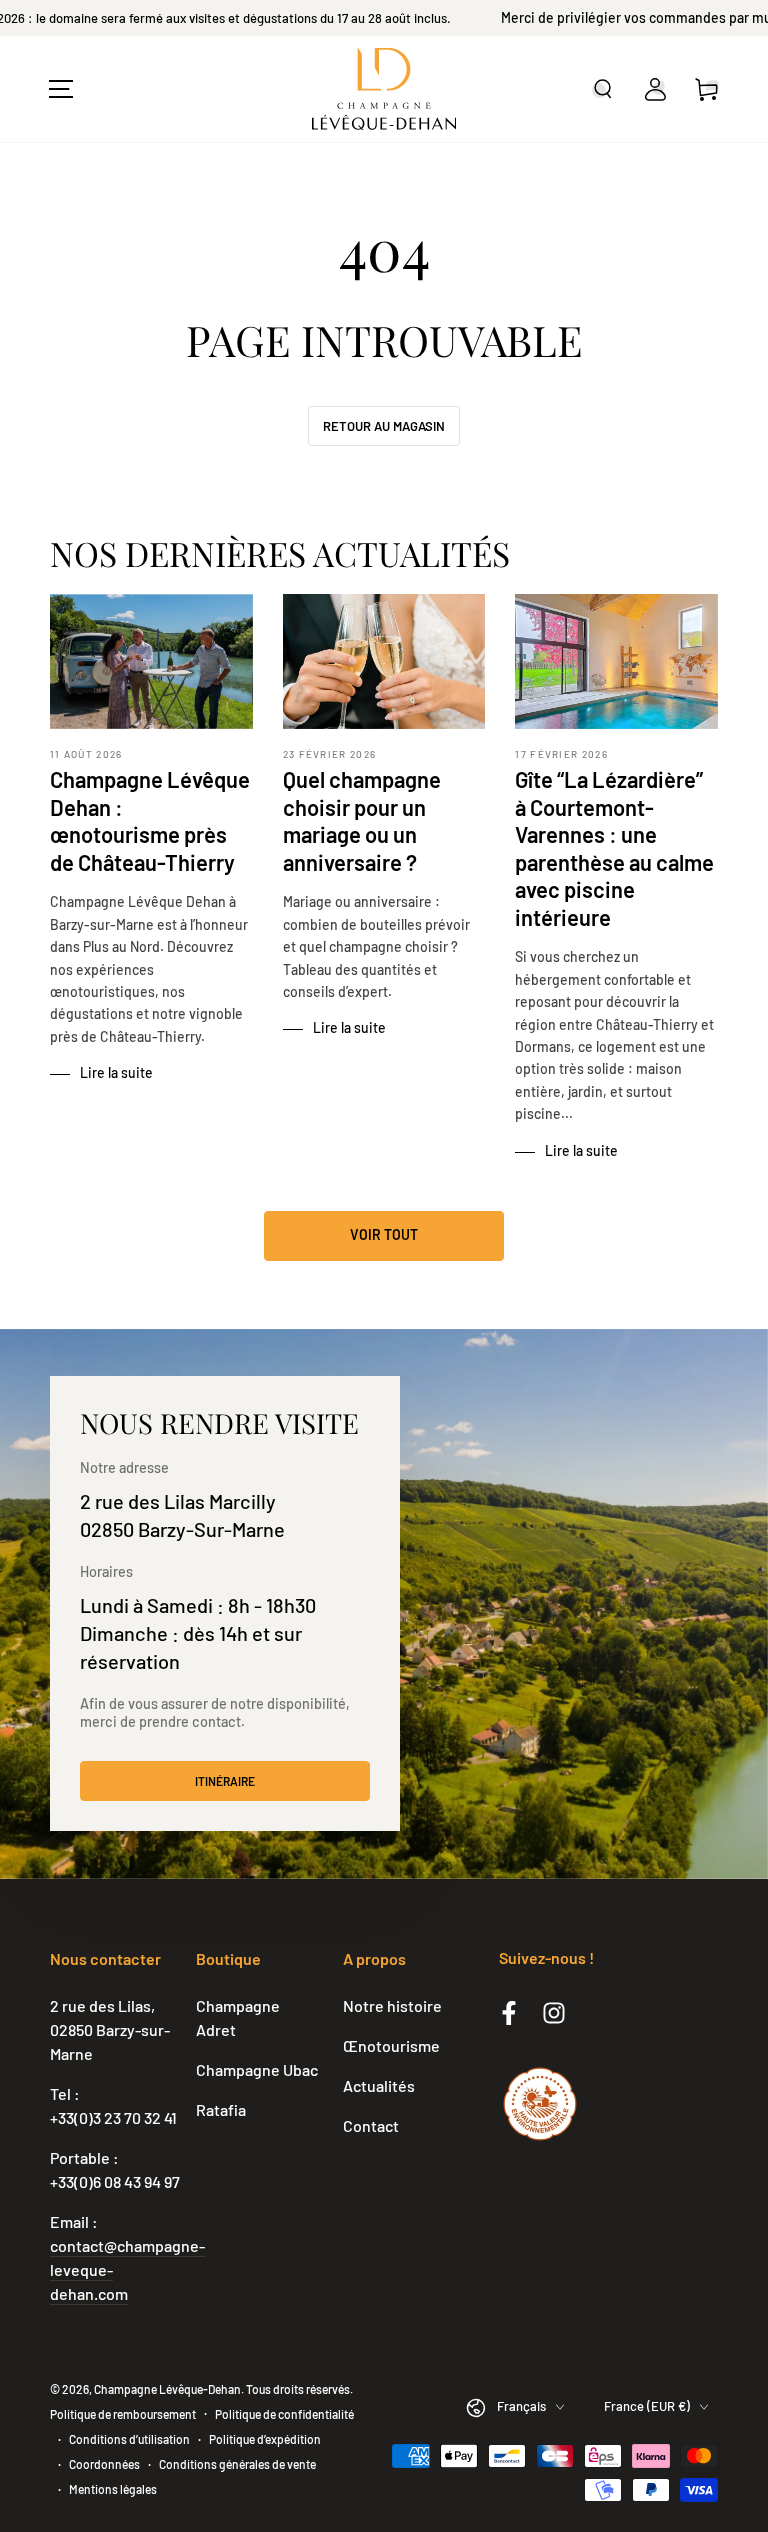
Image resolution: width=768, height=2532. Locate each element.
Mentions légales (113, 2489)
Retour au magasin (384, 426)
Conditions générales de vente (237, 2464)
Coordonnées (104, 2464)
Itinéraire (225, 1781)
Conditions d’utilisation (129, 2439)
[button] (603, 89)
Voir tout (384, 1234)
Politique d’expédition (265, 2439)
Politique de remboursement (123, 2414)
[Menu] (61, 89)
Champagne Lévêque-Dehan (167, 2389)
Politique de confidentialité (284, 2414)
